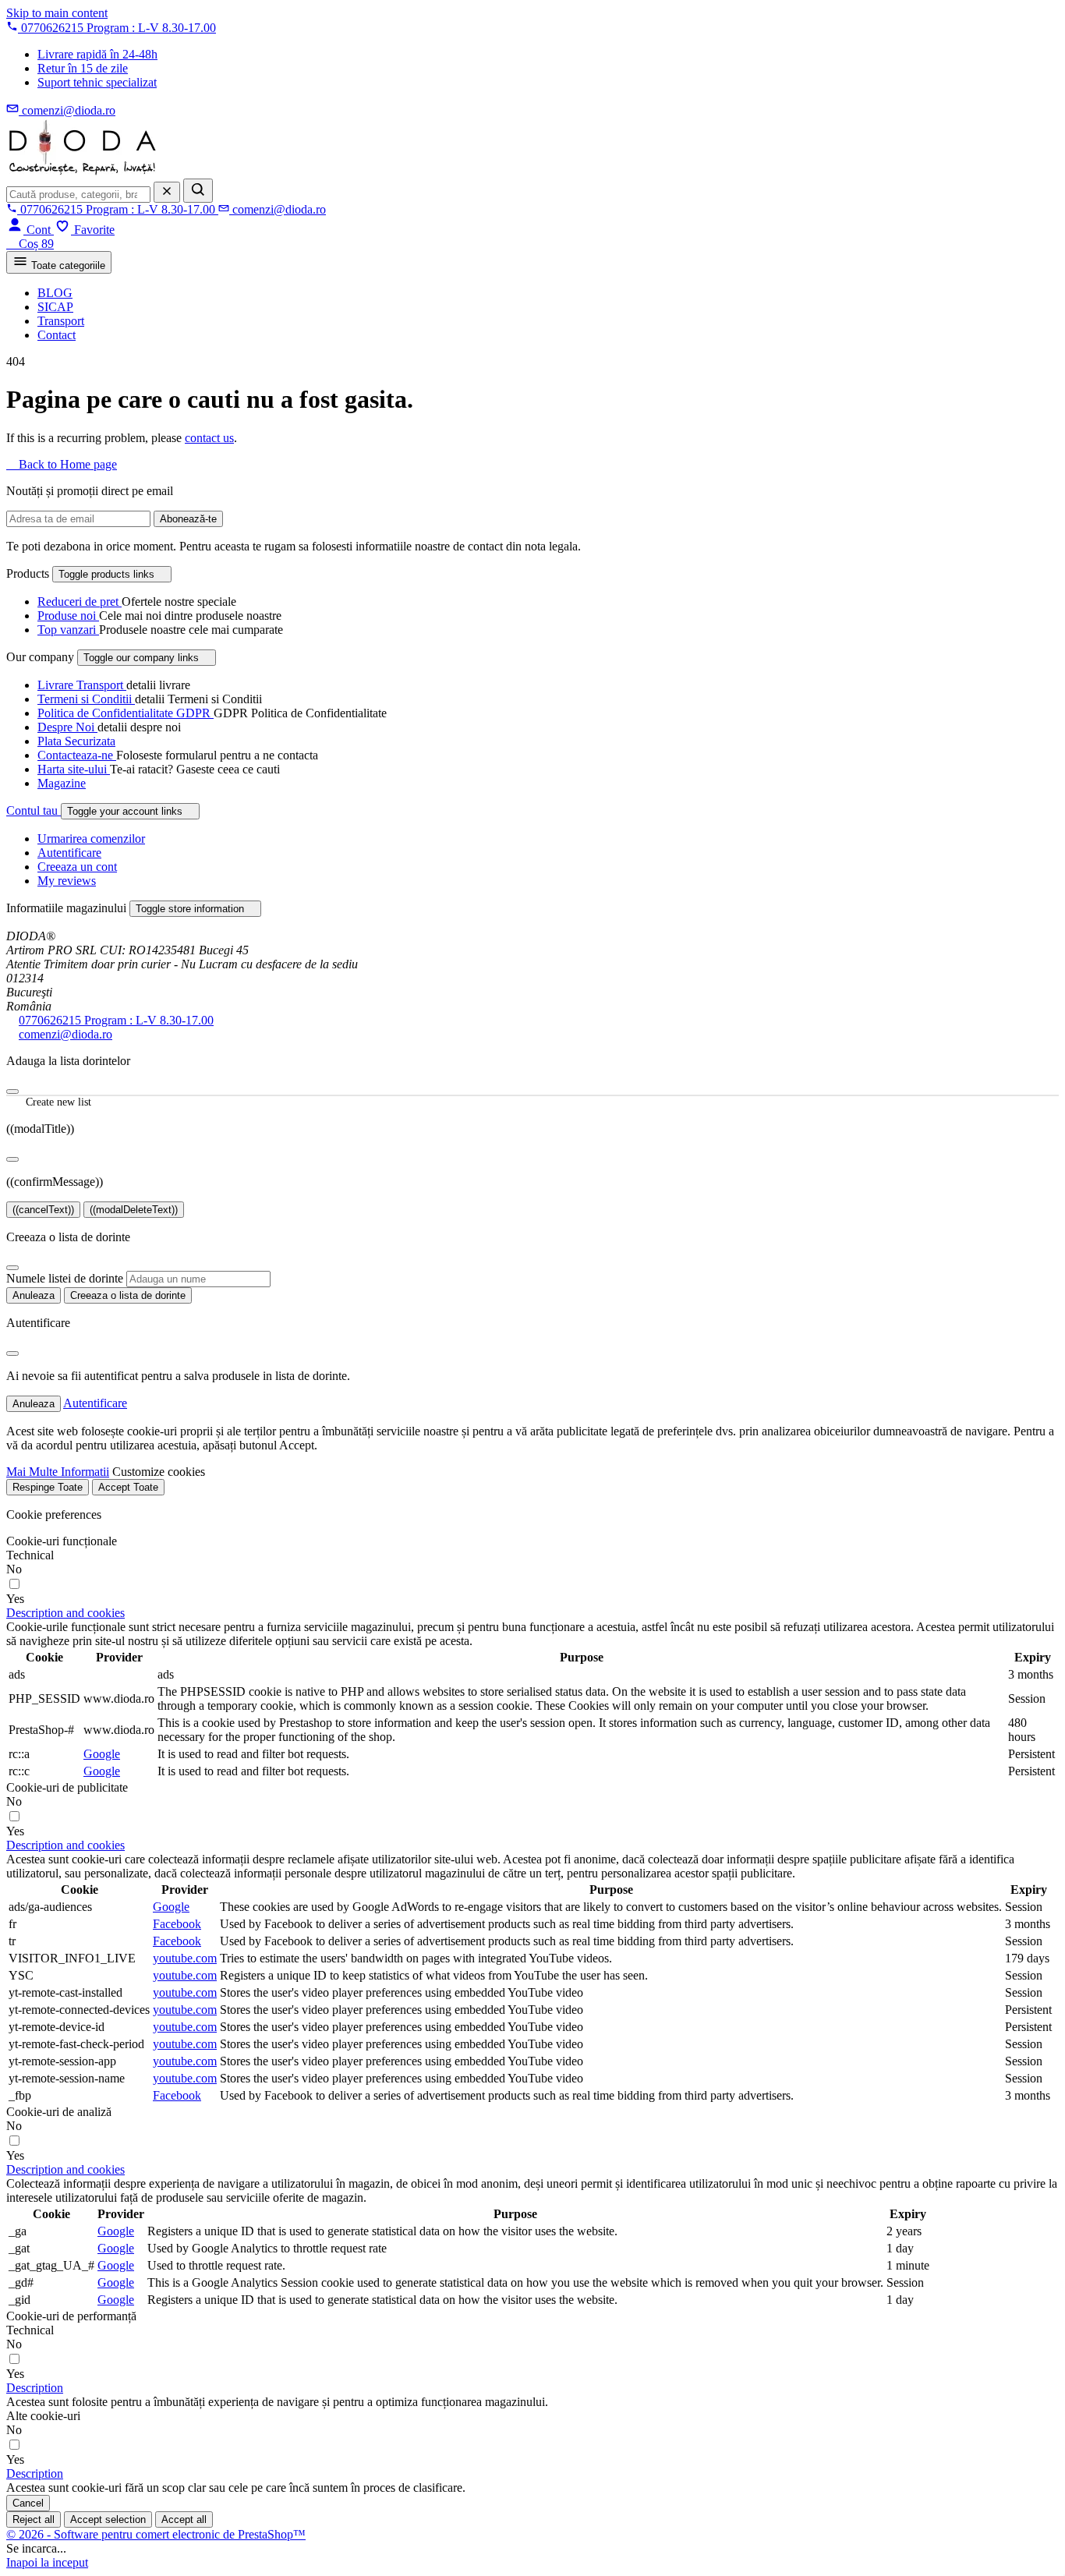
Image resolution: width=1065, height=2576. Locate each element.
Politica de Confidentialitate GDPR (126, 713)
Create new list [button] (49, 1103)
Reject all (34, 2519)
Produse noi (68, 616)
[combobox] (78, 195)
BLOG (55, 293)
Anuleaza (34, 1295)
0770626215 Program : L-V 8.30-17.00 (116, 1020)
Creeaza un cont (77, 867)
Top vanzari (68, 630)
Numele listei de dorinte (65, 1278)
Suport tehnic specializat (97, 82)
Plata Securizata (76, 741)
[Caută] (198, 191)
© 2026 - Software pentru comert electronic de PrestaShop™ (156, 2534)
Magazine (62, 783)
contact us (209, 438)
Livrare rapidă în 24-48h (97, 54)
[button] (65, 1613)
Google (102, 1754)
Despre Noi (67, 727)
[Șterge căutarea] (167, 192)
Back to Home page (62, 464)
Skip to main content (57, 13)
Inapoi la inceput (47, 2562)
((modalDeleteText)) (134, 1210)
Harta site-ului (74, 769)
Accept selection (108, 2519)
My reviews (67, 881)
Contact (57, 335)
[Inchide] (12, 1092)
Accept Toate (128, 1487)
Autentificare (69, 853)
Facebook (177, 1924)
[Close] (12, 1159)
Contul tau (34, 810)
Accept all (184, 2519)
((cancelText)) (43, 1210)
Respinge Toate (48, 1487)
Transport (61, 321)
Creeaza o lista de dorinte (128, 1295)
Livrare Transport (82, 685)
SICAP (55, 307)
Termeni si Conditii (86, 699)
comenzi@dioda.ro (65, 1034)
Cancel (28, 2503)
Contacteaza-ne (77, 755)
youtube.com (185, 1958)
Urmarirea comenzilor (91, 839)
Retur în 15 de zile (83, 68)
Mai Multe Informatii (58, 1472)
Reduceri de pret (80, 602)
